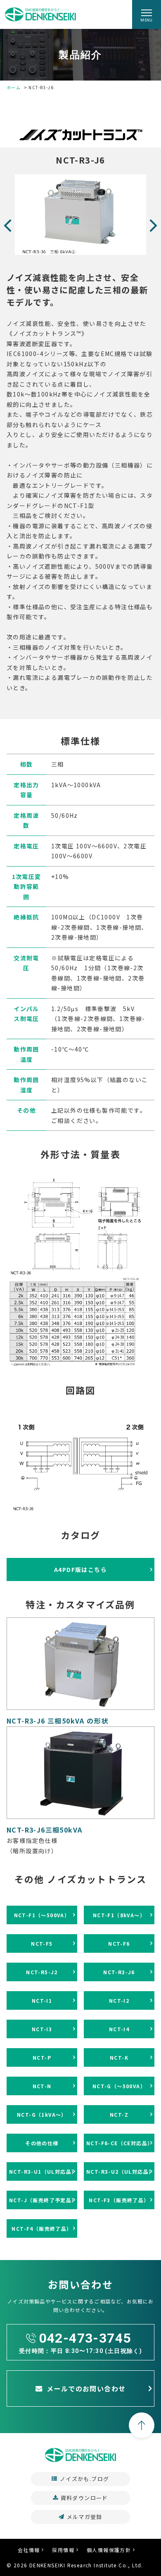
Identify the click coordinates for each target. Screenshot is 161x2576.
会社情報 (29, 2550)
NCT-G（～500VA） (119, 2086)
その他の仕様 (42, 2143)
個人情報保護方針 (109, 2550)
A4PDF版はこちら (80, 1569)
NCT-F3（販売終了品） (119, 2200)
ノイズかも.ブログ (85, 2479)
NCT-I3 (42, 2029)
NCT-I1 (42, 2000)
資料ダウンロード (84, 2498)
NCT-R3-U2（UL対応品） (120, 2171)
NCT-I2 (119, 2000)
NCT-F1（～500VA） (42, 1915)
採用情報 (63, 2550)
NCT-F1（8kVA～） (119, 1915)
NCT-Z (119, 2114)
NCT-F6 (119, 1943)
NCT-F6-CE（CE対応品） (120, 2143)
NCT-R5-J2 (42, 1972)
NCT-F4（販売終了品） (42, 2228)
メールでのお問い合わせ (86, 2388)
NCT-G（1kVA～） (42, 2114)
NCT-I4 (119, 2029)
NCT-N (42, 2086)
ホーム (14, 87)
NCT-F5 (42, 1943)
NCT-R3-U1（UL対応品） (43, 2171)
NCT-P (42, 2057)
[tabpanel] (80, 215)
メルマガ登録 (85, 2517)
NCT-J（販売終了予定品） (43, 2200)
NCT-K (119, 2057)
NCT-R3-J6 (119, 1972)
